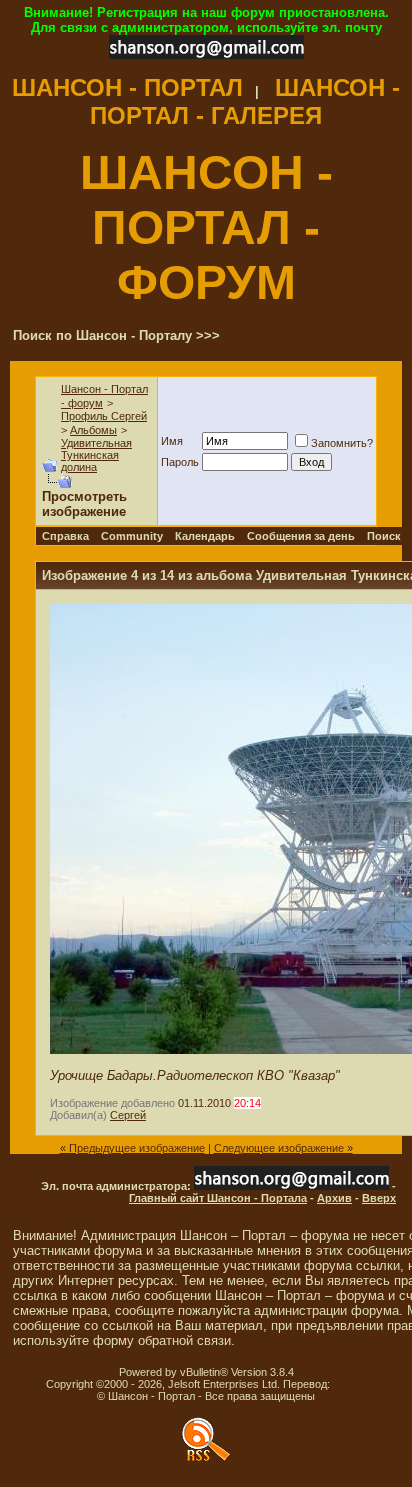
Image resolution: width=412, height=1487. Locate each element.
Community (132, 536)
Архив (334, 1198)
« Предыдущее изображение (132, 1148)
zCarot (349, 1384)
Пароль (180, 462)
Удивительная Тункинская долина (96, 455)
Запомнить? (342, 443)
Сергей (128, 1115)
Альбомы (93, 430)
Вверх (379, 1198)
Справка (65, 536)
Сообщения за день (301, 536)
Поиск (384, 536)
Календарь (205, 536)
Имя (172, 441)
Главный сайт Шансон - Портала (218, 1198)
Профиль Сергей (104, 416)
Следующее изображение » (283, 1148)
